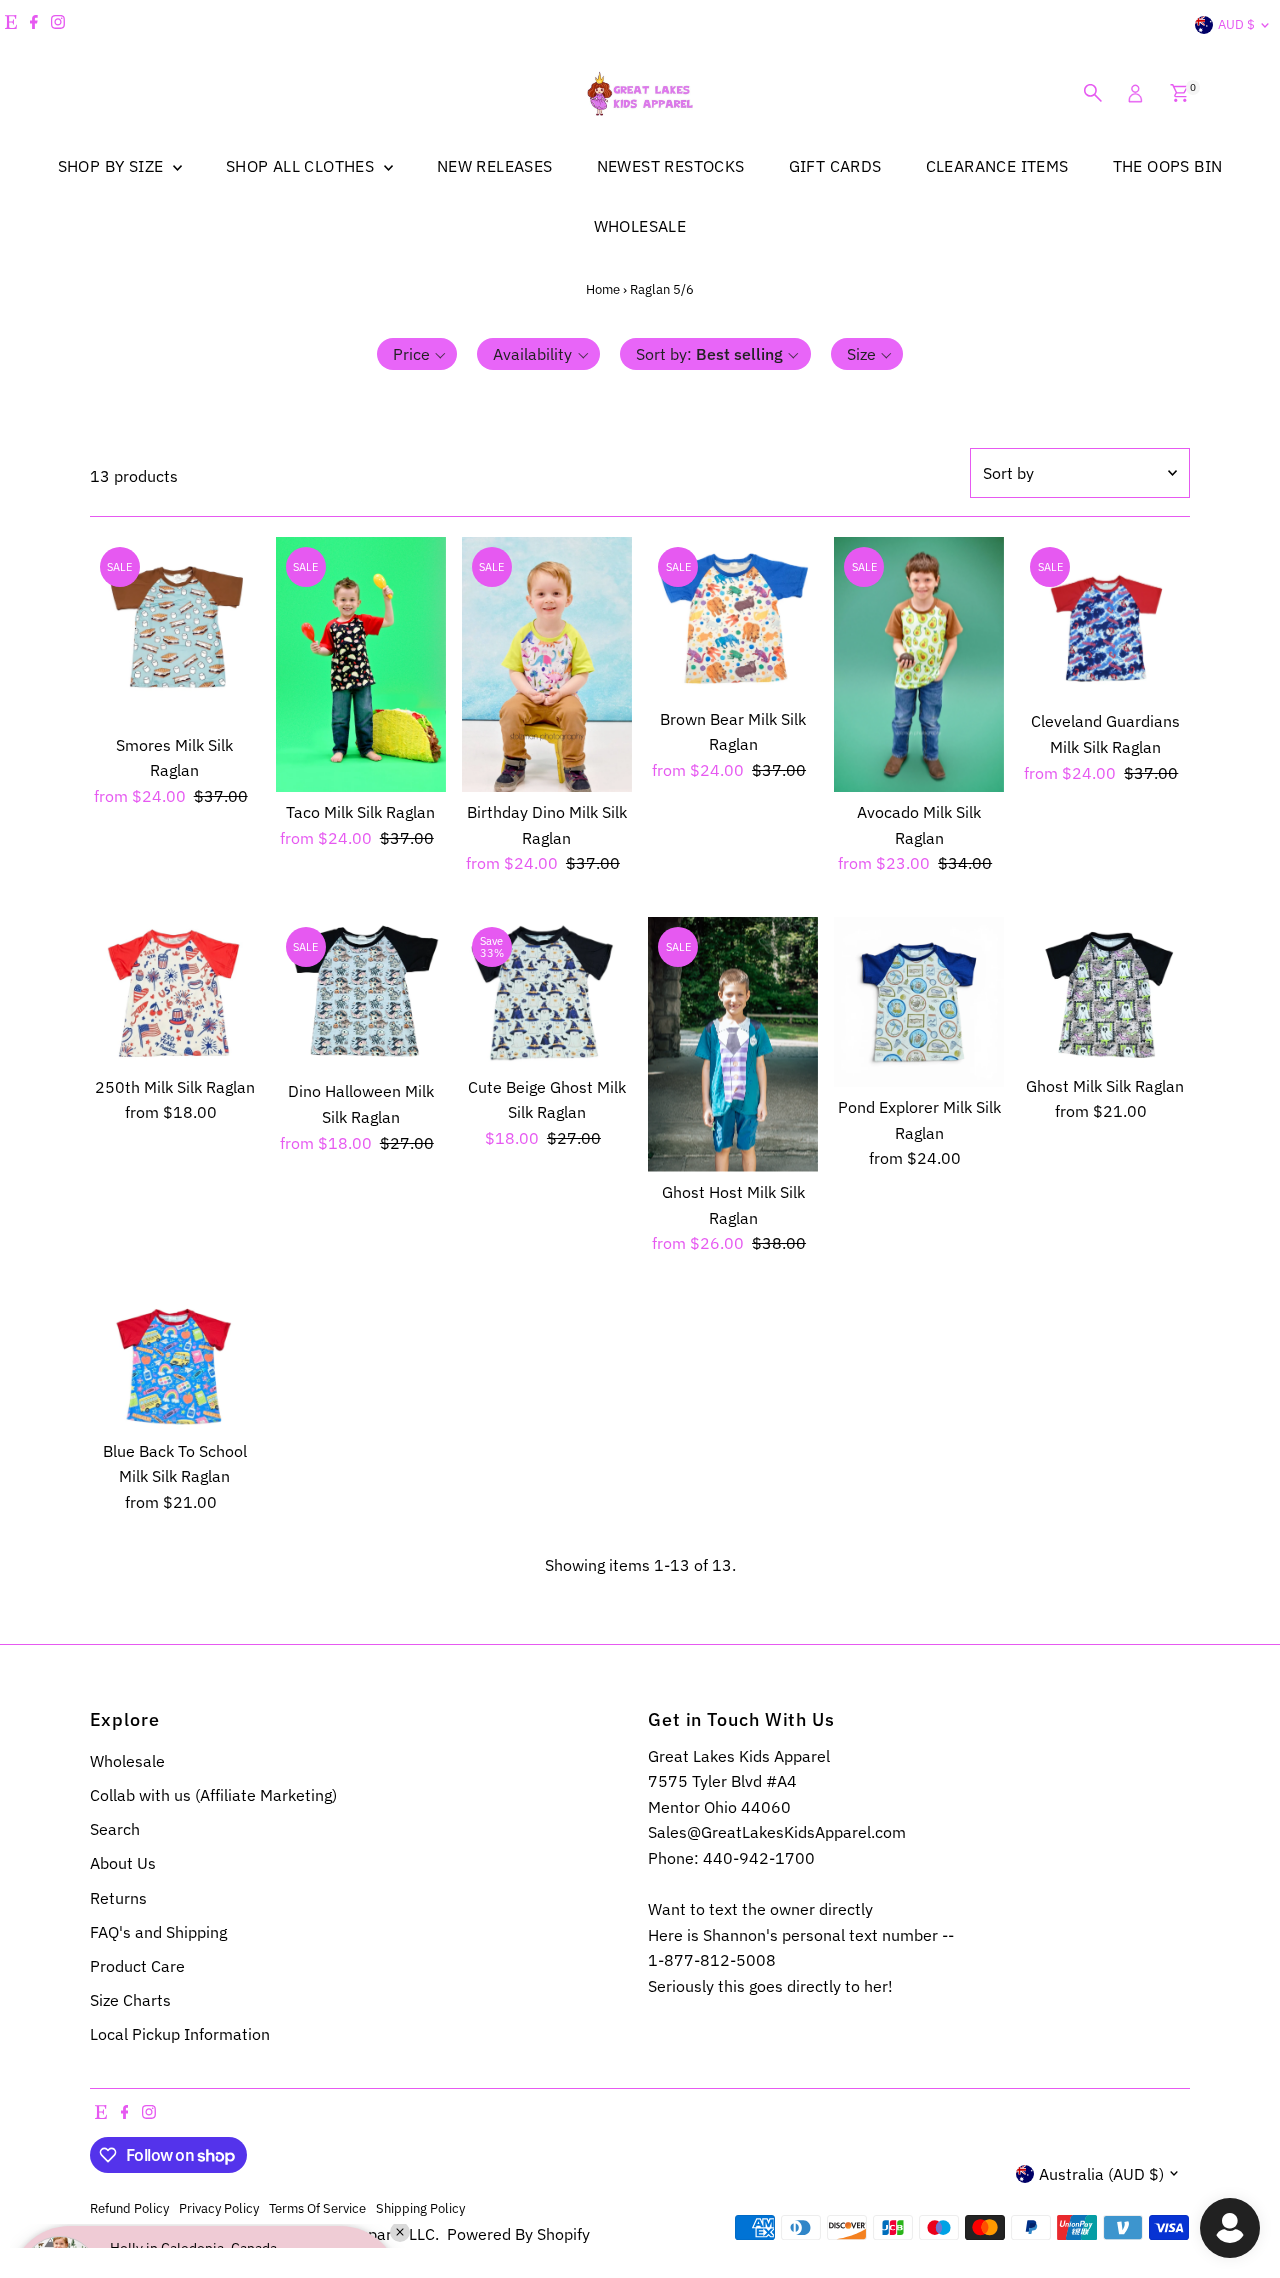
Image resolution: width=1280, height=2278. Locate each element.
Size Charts (130, 2000)
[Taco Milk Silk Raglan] (361, 664)
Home (603, 289)
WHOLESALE (640, 226)
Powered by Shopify (518, 2234)
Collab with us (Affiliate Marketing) (213, 1795)
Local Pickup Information (180, 2034)
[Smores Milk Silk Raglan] (175, 631)
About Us (123, 1863)
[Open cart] (1179, 93)
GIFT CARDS (835, 166)
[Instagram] (58, 25)
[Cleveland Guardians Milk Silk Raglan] (1105, 619)
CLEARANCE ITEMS (997, 166)
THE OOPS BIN (1168, 166)
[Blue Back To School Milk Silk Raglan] (175, 1364)
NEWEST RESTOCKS (671, 166)
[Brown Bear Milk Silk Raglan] (733, 618)
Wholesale (127, 1761)
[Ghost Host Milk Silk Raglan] (733, 1044)
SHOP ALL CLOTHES (302, 166)
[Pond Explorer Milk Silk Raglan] (919, 1002)
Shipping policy (420, 2208)
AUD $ (1236, 24)
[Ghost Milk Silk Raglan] (1105, 991)
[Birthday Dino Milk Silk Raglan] (547, 664)
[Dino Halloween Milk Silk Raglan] (361, 994)
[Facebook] (34, 25)
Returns (118, 1898)
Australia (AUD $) (1101, 2174)
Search (115, 1829)
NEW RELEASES (495, 166)
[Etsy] (11, 25)
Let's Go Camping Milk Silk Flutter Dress (215, 2190)
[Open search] (1093, 93)
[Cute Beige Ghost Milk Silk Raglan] (547, 992)
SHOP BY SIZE (113, 166)
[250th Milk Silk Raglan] (175, 992)
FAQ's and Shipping (158, 1932)
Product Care (137, 1966)
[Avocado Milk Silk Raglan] (919, 664)
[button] (417, 354)
